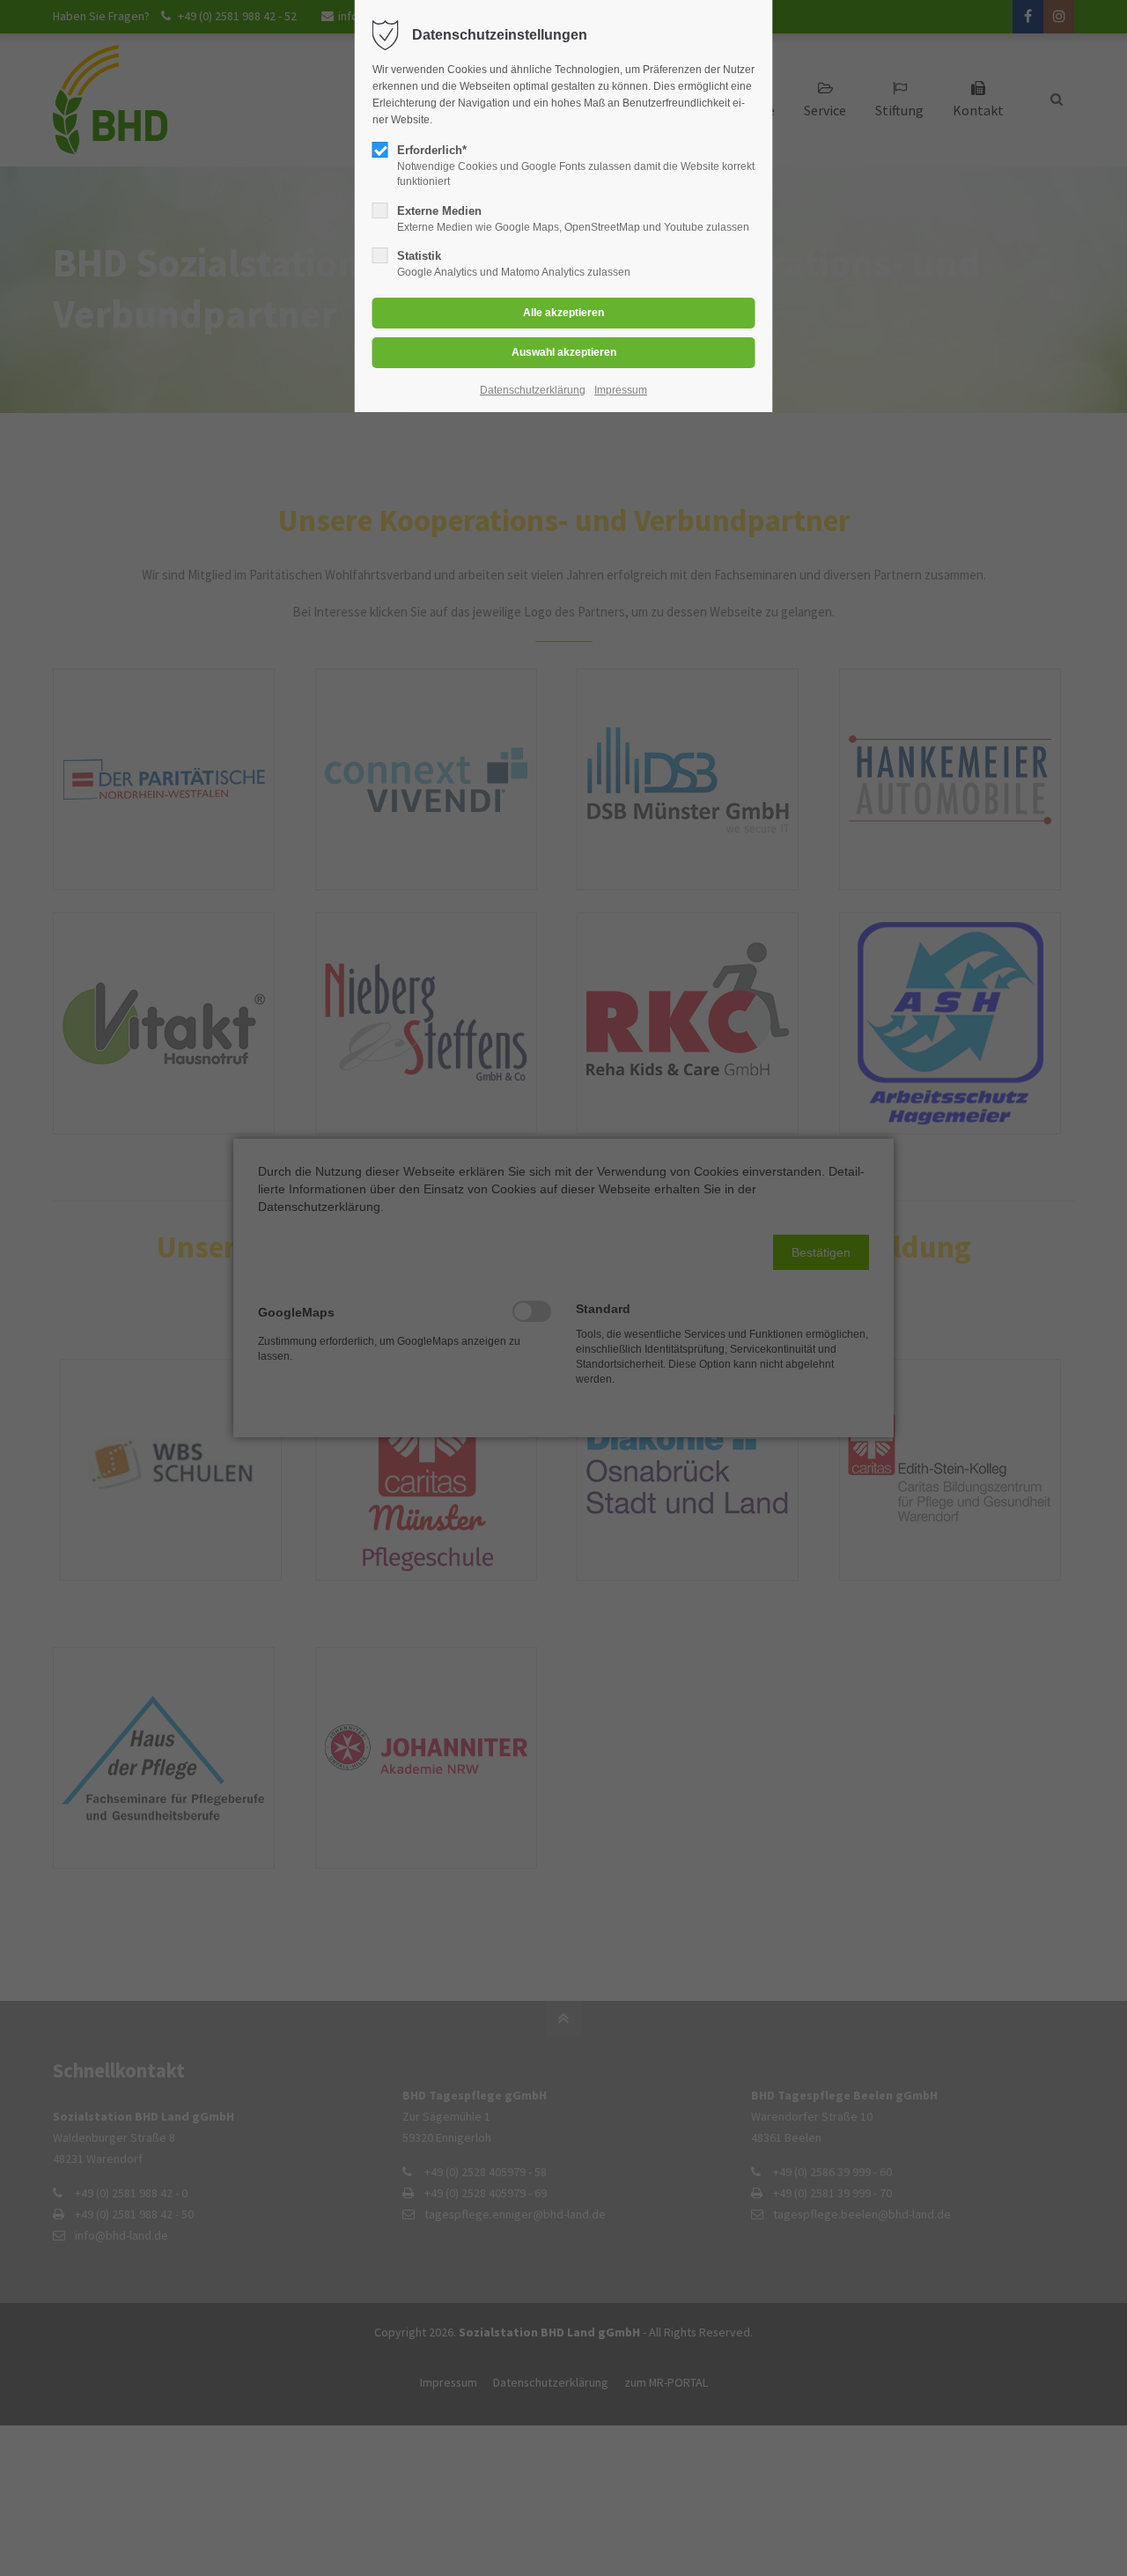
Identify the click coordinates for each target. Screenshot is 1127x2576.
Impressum (621, 390)
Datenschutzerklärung (533, 390)
